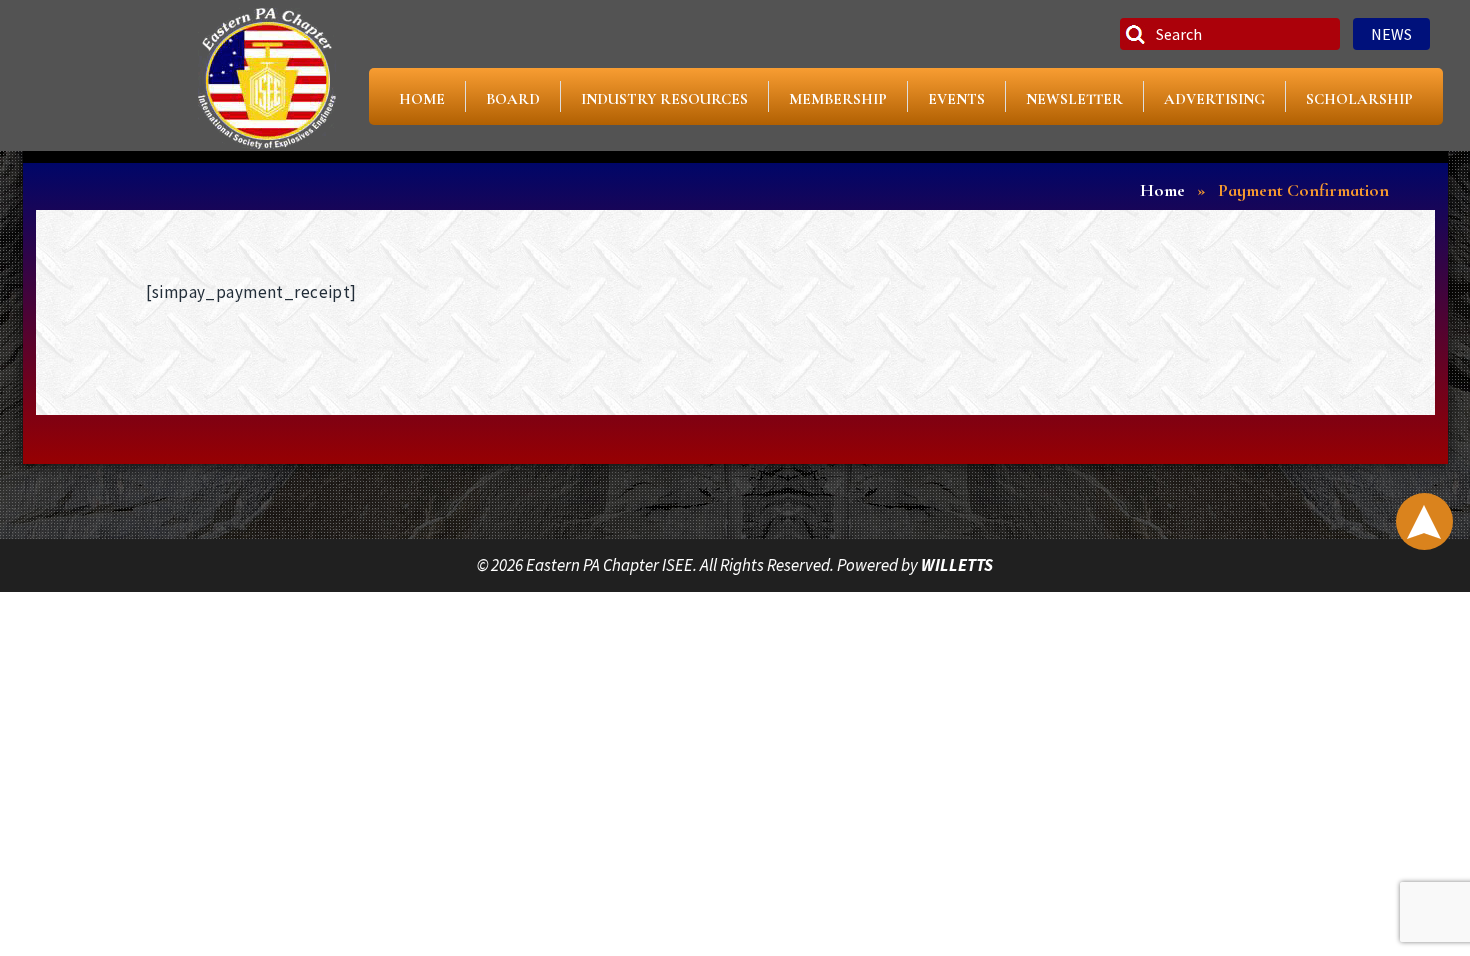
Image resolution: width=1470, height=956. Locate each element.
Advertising (1214, 99)
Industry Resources (664, 99)
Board (513, 99)
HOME (422, 99)
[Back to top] (1424, 521)
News (1391, 34)
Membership (838, 99)
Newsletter (1074, 99)
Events (956, 99)
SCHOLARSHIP (1359, 99)
